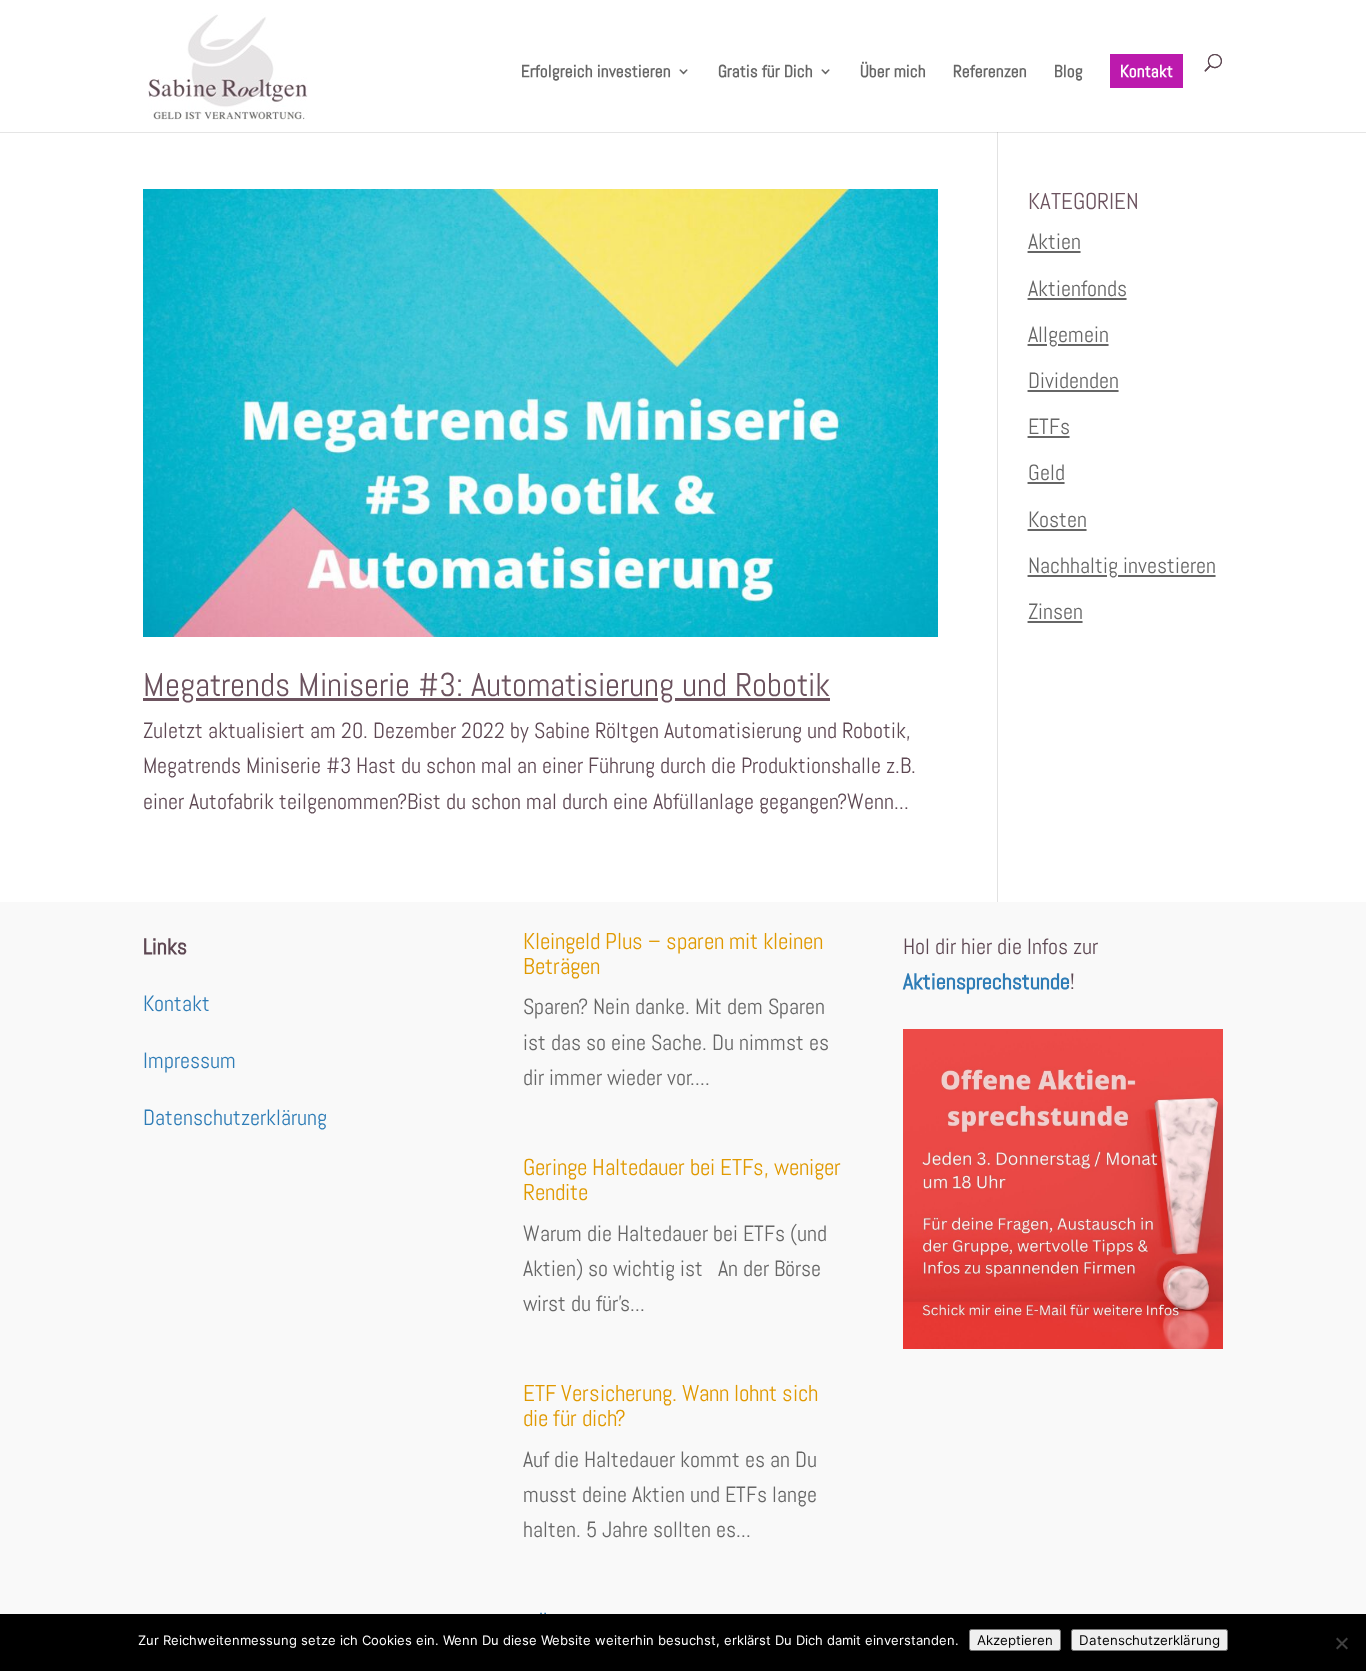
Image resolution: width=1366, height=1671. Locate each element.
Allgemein (1068, 334)
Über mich (893, 73)
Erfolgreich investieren (596, 73)
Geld (1046, 472)
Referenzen (990, 73)
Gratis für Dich (765, 73)
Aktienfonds (1077, 288)
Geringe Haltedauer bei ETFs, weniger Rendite (682, 1179)
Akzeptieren (1015, 1640)
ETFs (1049, 426)
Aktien (1054, 241)
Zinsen (1055, 611)
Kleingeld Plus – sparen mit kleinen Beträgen (673, 953)
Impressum (189, 1060)
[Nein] (1341, 1643)
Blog (1068, 73)
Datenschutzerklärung (235, 1117)
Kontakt (1146, 71)
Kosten (1057, 519)
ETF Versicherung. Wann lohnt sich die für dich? (670, 1405)
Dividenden (1073, 380)
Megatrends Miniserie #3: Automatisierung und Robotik (486, 685)
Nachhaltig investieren (1122, 565)
